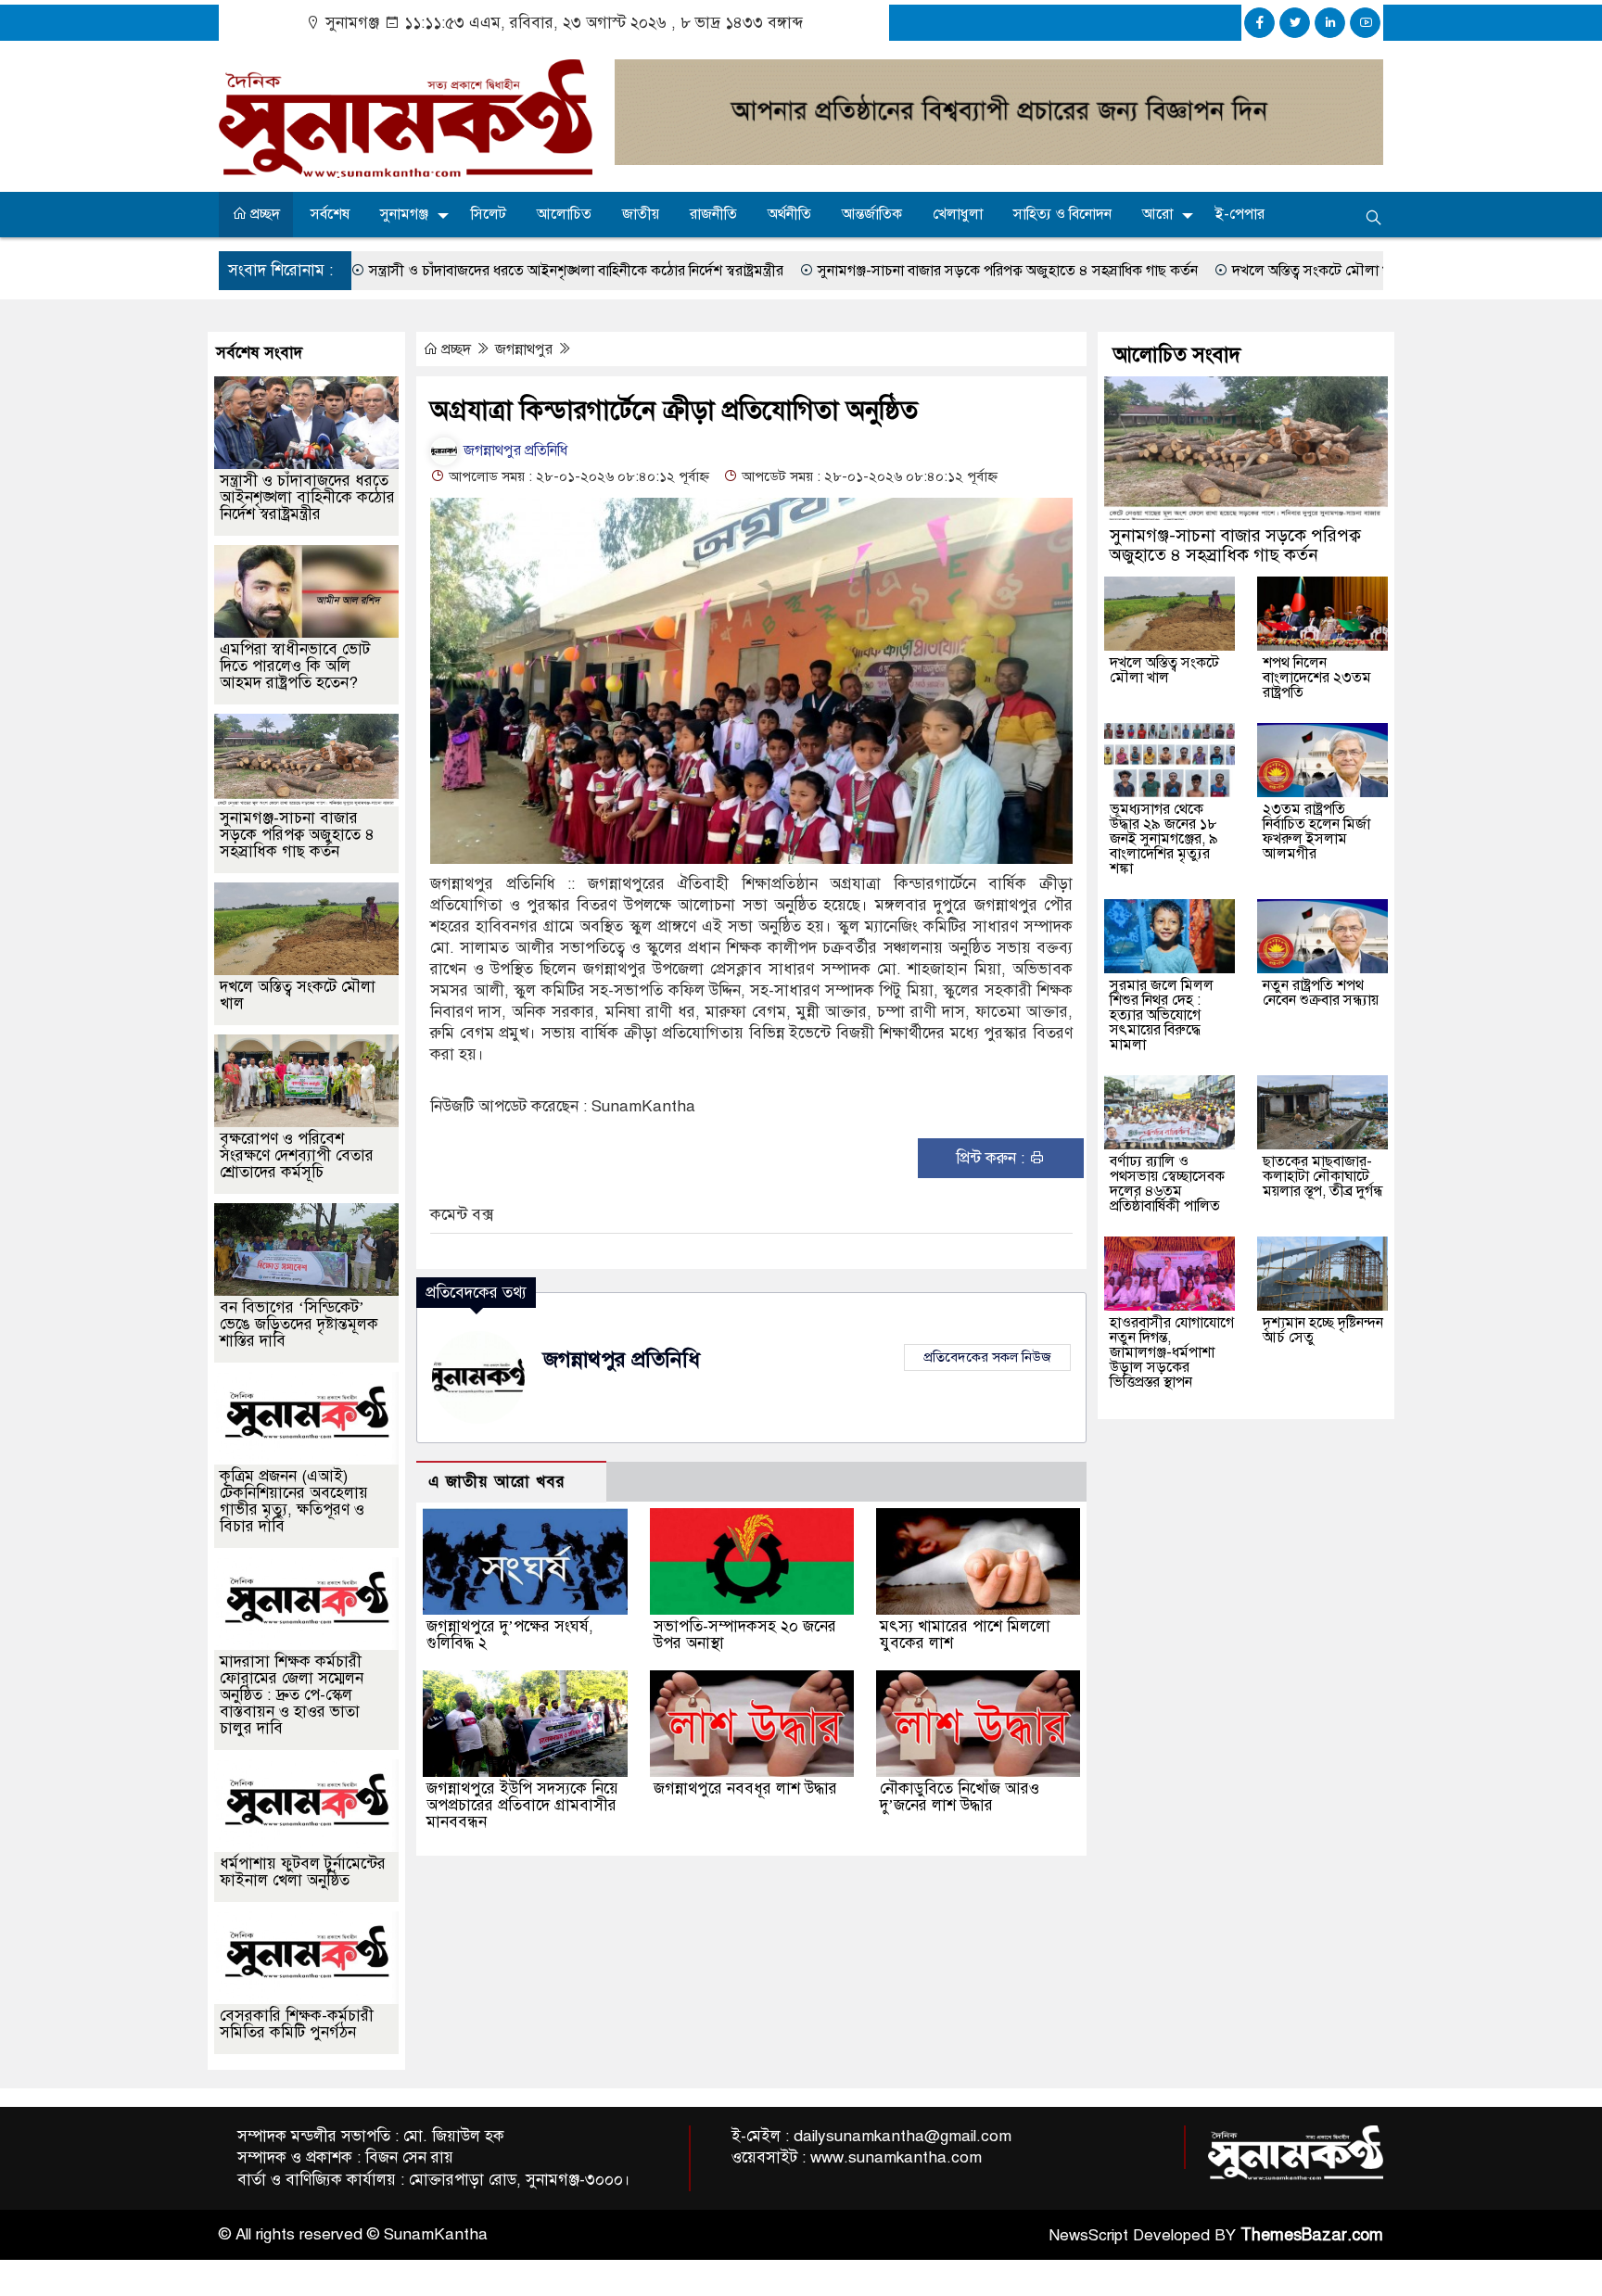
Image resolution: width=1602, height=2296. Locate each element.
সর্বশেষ (330, 214)
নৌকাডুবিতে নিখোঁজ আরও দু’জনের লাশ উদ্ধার (960, 1797)
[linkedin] (1330, 23)
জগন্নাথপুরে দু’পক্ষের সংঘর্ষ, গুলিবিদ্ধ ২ (510, 1635)
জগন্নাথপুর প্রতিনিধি (514, 450)
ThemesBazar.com (1312, 2235)
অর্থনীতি (789, 214)
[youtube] (1365, 23)
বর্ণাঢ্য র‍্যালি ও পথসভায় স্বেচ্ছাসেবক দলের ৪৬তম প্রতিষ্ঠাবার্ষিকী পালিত (1167, 1184)
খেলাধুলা (958, 214)
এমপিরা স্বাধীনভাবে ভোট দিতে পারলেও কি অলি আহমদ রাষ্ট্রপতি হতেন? (295, 666)
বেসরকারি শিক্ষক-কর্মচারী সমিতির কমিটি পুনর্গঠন (297, 2024)
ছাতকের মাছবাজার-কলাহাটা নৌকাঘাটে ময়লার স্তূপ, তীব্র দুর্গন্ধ (1323, 1176)
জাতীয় (641, 214)
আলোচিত (564, 214)
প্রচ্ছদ (263, 214)
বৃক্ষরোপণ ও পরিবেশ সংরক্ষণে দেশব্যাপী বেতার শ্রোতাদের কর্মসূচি (297, 1155)
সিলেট (489, 214)
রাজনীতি (713, 214)
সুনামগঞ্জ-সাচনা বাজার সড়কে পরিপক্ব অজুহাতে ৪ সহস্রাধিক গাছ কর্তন (870, 271)
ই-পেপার (1240, 214)
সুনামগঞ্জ (404, 214)
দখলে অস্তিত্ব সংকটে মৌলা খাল (1180, 271)
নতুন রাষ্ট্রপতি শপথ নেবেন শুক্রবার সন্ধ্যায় (1321, 993)
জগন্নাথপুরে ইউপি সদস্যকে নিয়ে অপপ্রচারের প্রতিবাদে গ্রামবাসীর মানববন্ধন (522, 1805)
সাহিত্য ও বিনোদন (1062, 214)
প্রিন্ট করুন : (992, 1158)
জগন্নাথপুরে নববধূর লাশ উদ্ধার (745, 1789)
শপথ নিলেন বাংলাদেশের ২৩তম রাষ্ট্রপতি (1317, 678)
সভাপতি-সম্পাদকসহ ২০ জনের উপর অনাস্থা (745, 1635)
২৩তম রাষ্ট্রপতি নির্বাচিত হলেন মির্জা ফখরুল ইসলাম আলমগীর (1316, 831)
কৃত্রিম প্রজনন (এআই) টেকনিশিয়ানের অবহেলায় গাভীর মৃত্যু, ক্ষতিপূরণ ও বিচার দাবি (294, 1501)
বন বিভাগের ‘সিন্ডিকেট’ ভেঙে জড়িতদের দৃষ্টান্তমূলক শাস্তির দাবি (299, 1324)
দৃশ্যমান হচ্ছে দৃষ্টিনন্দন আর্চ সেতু (1323, 1330)
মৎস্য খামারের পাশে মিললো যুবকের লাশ (965, 1635)
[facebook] (1259, 23)
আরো (1157, 214)
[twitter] (1295, 23)
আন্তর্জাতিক (872, 214)
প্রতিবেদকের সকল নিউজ (987, 1357)
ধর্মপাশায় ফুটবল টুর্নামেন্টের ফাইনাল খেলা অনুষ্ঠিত (303, 1872)
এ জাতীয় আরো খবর (497, 1482)
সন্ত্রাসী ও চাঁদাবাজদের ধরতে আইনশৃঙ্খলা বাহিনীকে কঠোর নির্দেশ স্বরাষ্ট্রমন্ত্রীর (438, 271)
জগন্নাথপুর (526, 349)
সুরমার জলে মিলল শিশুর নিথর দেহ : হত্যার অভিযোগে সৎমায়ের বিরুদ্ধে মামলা (1162, 1015)
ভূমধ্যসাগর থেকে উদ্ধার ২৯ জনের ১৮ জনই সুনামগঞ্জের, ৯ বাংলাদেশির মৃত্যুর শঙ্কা (1164, 839)
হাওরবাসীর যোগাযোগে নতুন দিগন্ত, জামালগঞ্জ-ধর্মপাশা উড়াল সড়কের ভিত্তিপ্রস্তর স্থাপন (1172, 1352)
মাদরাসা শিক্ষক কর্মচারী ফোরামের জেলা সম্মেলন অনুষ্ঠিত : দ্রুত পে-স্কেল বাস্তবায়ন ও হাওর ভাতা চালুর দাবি (292, 1695)
